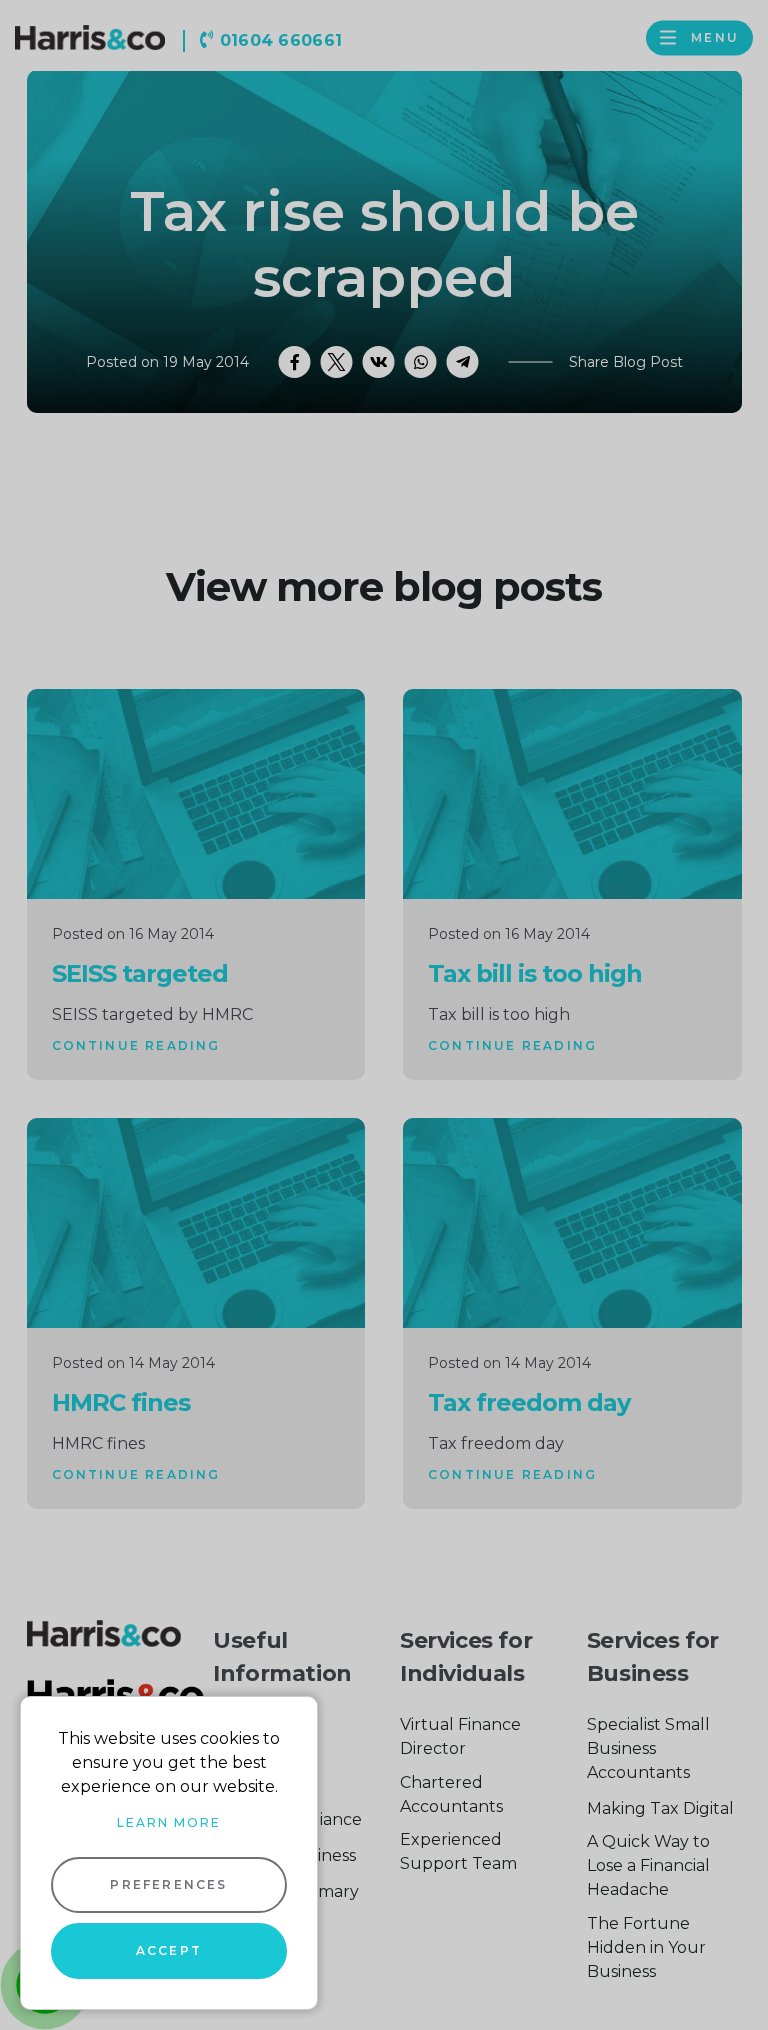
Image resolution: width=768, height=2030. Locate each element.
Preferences (168, 1884)
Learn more (169, 1822)
